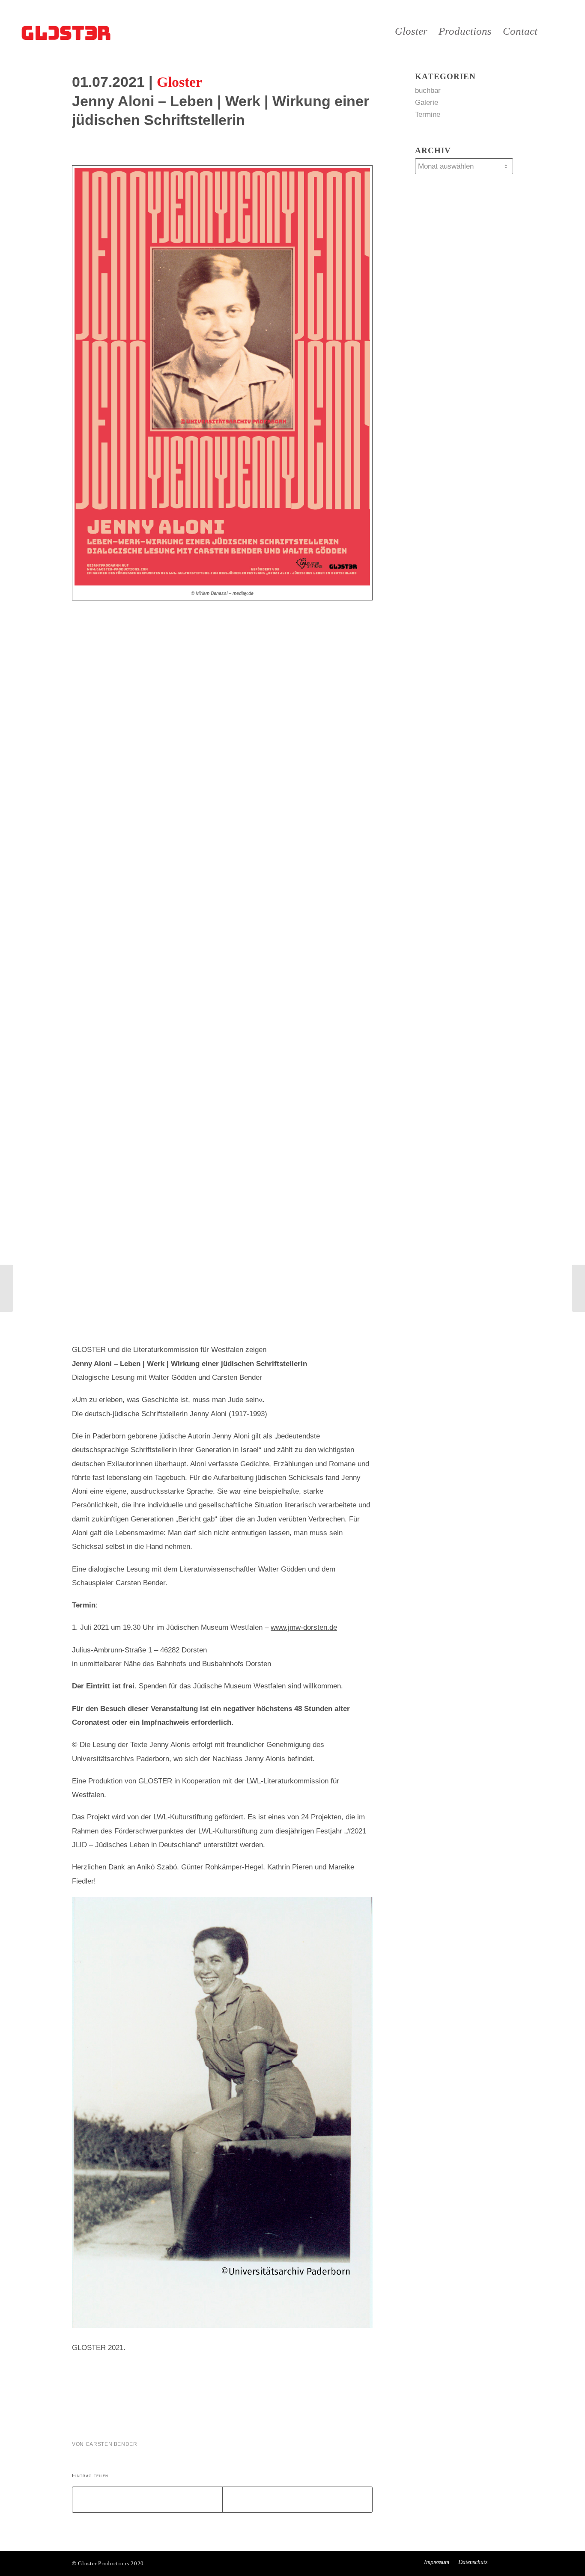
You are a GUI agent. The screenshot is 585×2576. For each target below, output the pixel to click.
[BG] (67, 31)
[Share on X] (147, 2500)
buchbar (428, 91)
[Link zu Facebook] (567, 31)
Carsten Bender (112, 2444)
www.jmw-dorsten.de (304, 1627)
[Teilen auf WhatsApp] (297, 2500)
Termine (428, 114)
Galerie (427, 103)
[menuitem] (411, 31)
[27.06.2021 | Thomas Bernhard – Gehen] (7, 1288)
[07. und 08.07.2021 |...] (578, 1288)
